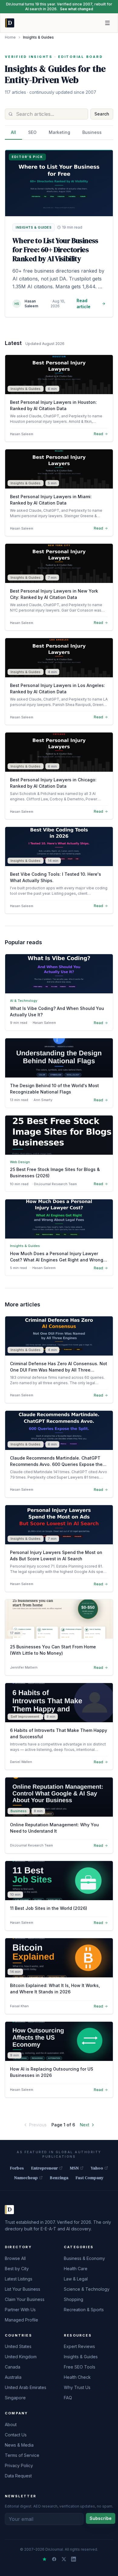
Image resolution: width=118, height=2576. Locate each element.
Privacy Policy (19, 2465)
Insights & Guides (81, 2357)
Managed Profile (21, 2320)
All (13, 132)
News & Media (19, 2445)
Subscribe (101, 2518)
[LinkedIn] (74, 2559)
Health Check (77, 2377)
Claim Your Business (25, 2299)
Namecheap (26, 2178)
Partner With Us (20, 2310)
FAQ (68, 2398)
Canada (13, 2367)
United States (18, 2346)
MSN (74, 2168)
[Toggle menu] (107, 23)
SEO (32, 132)
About (11, 2424)
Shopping (74, 2299)
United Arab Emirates (26, 2387)
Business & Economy (84, 2258)
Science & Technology (87, 2289)
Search (102, 114)
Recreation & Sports (84, 2310)
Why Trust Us (77, 2387)
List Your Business (23, 2289)
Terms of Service (22, 2455)
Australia (13, 2377)
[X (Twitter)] (64, 2559)
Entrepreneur (44, 2168)
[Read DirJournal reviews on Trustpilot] (44, 2559)
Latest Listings (19, 2279)
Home (10, 37)
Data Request (18, 2476)
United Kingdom (21, 2357)
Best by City (17, 2269)
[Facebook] (54, 2559)
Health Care (76, 2269)
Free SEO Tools (80, 2367)
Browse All (15, 2258)
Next (85, 2125)
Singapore (15, 2398)
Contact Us (16, 2435)
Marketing (59, 132)
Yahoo (97, 2168)
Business (92, 132)
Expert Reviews (79, 2346)
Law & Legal (76, 2279)
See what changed (77, 9)
